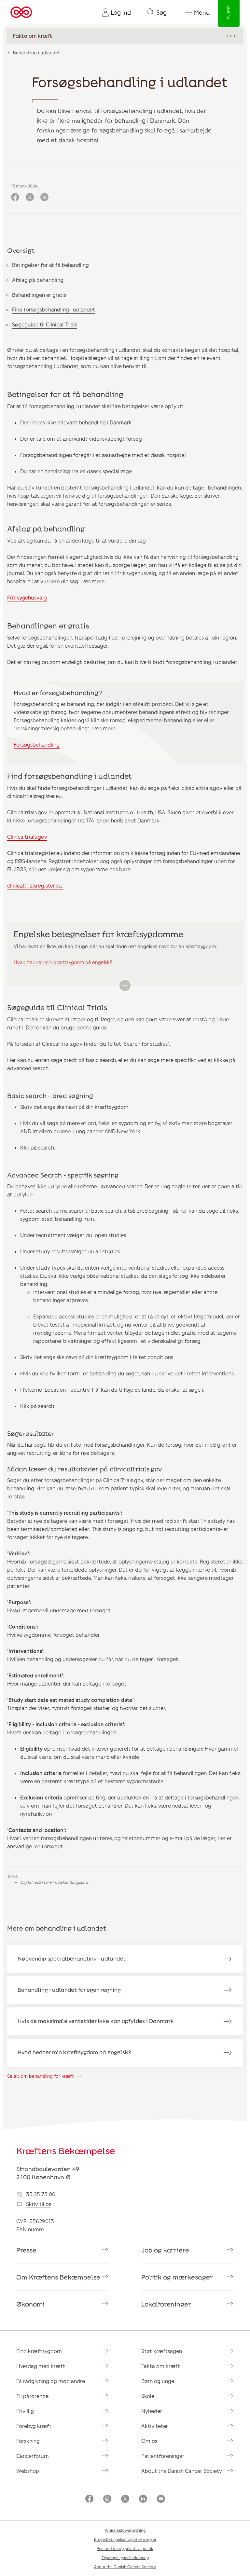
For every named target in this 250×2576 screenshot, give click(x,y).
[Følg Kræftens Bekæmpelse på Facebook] (89, 2499)
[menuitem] (114, 12)
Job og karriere (165, 2250)
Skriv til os (39, 2204)
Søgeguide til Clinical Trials (45, 324)
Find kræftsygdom (39, 2351)
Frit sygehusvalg (27, 597)
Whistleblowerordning (125, 2530)
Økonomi (30, 2304)
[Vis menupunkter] (125, 36)
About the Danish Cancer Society (182, 2471)
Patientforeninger (163, 2456)
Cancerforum (33, 2456)
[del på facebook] (15, 197)
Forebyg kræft (34, 2426)
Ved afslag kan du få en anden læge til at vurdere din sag (76, 540)
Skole (148, 2396)
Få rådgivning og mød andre (51, 2381)
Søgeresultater (31, 1433)
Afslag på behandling (38, 280)
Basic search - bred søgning (50, 1095)
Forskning (28, 2441)
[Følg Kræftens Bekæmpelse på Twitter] (125, 2499)
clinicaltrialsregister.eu (35, 885)
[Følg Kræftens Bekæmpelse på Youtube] (161, 2499)
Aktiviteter (155, 2426)
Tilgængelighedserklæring (125, 2557)
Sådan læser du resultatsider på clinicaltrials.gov (85, 1469)
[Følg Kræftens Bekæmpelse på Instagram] (107, 2499)
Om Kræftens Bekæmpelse (58, 2277)
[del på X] (30, 197)
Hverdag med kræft (41, 2366)
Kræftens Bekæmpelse (66, 2151)
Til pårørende (32, 2396)
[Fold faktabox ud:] (125, 985)
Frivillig (25, 2411)
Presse (26, 2250)
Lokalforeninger (166, 2304)
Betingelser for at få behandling (50, 265)
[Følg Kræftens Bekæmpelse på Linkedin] (143, 2499)
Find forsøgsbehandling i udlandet (54, 309)
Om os (149, 2441)
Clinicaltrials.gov (27, 837)
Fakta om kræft (161, 2366)
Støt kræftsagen (162, 2351)
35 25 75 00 (41, 2194)
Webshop (28, 2471)
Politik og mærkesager (177, 2277)
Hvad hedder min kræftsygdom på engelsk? (63, 962)
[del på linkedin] (44, 197)
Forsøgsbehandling (37, 744)
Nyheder (152, 2411)
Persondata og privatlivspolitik (125, 2548)
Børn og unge (158, 2381)
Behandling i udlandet (36, 53)
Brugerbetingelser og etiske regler (125, 2539)
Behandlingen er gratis (39, 295)
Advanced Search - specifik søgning (63, 1175)
